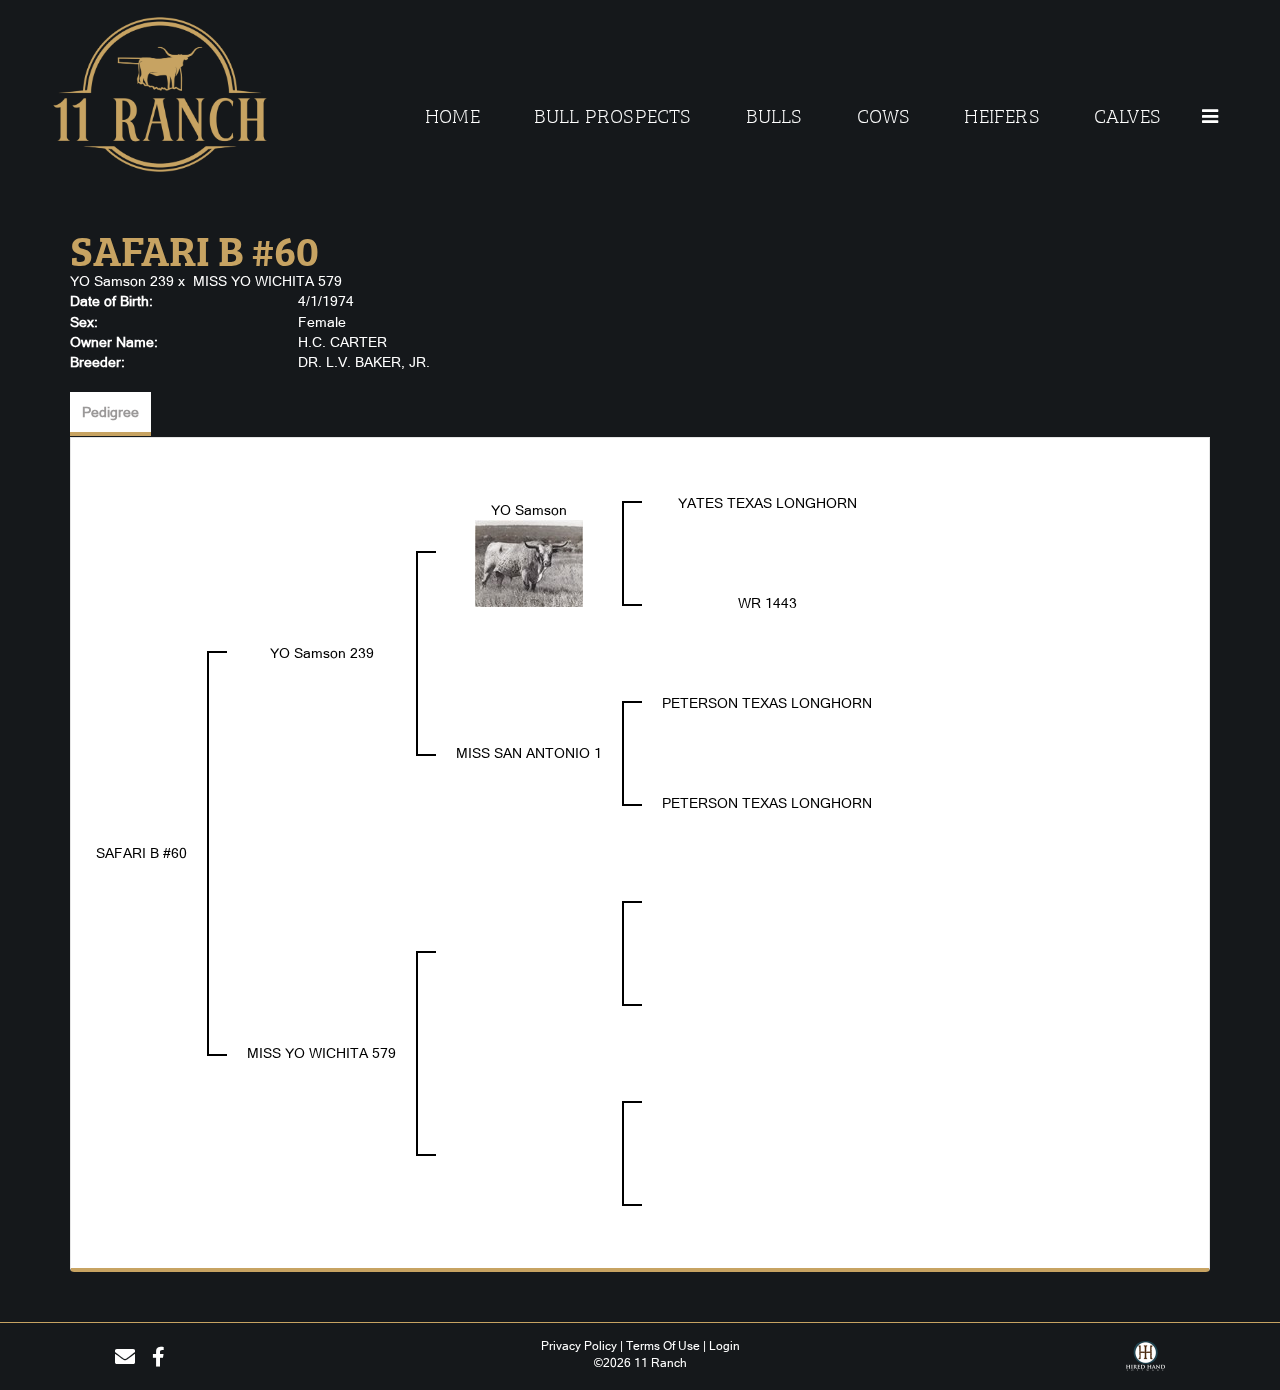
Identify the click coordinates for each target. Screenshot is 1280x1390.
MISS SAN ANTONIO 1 (529, 753)
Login (724, 1346)
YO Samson (529, 510)
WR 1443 (767, 603)
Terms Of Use (663, 1346)
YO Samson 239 (122, 281)
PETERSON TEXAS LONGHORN (767, 703)
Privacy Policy (579, 1346)
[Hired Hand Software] (1145, 1363)
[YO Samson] (529, 562)
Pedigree (110, 412)
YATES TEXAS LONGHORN (767, 503)
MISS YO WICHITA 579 (267, 281)
